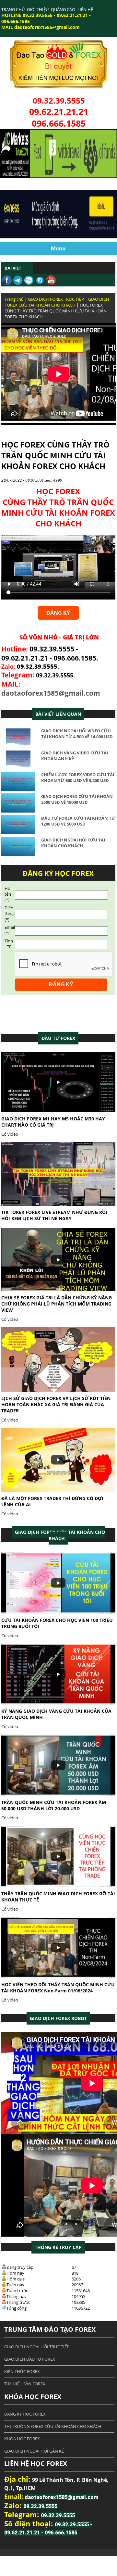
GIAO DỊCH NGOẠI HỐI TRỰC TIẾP (37, 2347)
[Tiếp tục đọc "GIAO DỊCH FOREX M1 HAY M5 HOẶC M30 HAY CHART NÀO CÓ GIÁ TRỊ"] (58, 1111)
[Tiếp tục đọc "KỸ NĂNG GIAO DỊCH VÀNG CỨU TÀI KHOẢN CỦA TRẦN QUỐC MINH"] (58, 1703)
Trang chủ (14, 299)
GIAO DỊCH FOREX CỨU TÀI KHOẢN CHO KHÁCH (57, 302)
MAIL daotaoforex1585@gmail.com (41, 27)
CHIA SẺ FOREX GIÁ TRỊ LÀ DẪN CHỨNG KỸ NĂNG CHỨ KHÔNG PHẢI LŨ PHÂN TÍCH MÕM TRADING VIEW (57, 1304)
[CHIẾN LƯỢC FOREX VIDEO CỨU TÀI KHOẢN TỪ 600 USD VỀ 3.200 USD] (18, 789)
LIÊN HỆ (85, 9)
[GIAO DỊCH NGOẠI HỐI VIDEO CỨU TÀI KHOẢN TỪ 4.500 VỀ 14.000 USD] (18, 746)
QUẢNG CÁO (63, 9)
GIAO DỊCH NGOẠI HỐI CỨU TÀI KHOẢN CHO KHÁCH (73, 843)
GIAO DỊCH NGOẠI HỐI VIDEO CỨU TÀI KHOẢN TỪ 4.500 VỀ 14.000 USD (77, 734)
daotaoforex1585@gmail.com (51, 693)
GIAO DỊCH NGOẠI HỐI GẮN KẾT (35, 2451)
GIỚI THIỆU (38, 9)
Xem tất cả (58, 1038)
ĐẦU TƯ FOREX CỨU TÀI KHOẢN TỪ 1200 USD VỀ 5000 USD (78, 821)
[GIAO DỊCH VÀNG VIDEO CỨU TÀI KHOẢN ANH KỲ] (18, 767)
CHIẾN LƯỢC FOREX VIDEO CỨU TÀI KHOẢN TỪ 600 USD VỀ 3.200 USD (78, 777)
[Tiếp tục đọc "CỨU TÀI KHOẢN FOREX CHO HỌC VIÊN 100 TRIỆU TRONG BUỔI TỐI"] (58, 1612)
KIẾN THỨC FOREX (22, 2371)
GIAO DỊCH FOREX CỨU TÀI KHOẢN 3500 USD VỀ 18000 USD (77, 799)
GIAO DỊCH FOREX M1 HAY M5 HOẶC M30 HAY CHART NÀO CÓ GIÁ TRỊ (53, 1122)
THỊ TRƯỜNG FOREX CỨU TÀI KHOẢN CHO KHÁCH (53, 2426)
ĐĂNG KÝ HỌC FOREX (25, 2414)
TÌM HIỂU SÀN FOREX (25, 2384)
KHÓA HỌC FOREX (22, 2439)
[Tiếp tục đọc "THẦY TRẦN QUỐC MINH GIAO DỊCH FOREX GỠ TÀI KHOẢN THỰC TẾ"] (58, 1886)
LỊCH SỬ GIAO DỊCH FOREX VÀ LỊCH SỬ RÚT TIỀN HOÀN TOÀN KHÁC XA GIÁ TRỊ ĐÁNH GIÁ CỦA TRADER (56, 1404)
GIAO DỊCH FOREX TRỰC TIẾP (56, 299)
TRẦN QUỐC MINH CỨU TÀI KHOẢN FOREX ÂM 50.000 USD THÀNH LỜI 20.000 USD (54, 1805)
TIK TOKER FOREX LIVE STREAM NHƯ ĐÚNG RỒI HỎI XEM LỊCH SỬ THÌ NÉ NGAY (54, 1215)
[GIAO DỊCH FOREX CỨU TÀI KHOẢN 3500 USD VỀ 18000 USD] (18, 811)
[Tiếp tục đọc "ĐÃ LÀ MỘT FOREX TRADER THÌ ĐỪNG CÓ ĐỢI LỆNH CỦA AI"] (58, 1490)
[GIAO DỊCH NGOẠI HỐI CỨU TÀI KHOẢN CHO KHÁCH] (18, 854)
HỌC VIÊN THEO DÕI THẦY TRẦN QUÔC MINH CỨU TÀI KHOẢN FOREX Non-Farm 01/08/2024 (58, 1988)
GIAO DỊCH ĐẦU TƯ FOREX (30, 2359)
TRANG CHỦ (13, 9)
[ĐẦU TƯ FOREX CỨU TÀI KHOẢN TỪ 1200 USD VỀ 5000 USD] (18, 833)
